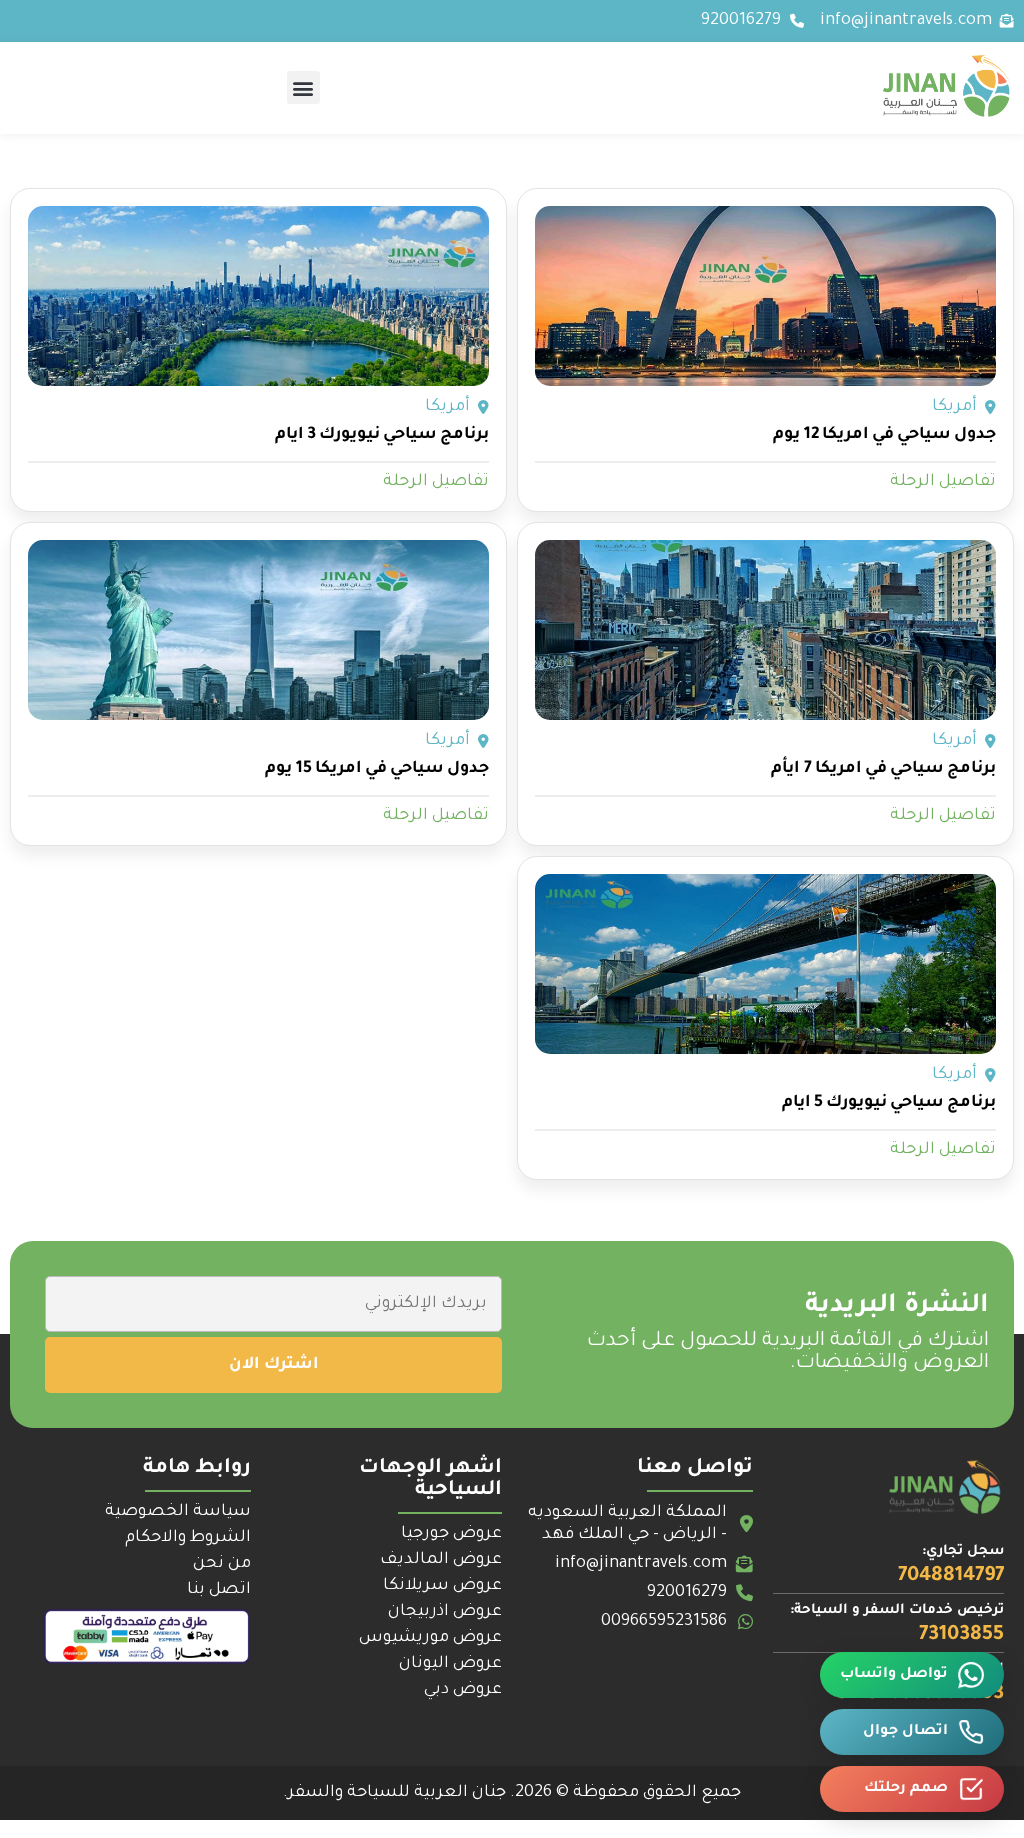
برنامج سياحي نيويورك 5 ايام (889, 1103)
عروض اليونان (450, 1664)
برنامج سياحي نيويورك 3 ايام (382, 435)
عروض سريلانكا (442, 1586)
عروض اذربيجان (445, 1612)
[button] (303, 87)
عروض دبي (463, 1690)
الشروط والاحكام (188, 1538)
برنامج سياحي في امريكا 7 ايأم (883, 769)
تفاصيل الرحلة (943, 482)
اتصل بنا (219, 1590)
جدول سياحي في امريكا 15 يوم (377, 769)
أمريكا (954, 407)
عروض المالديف (441, 1560)
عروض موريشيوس (430, 1638)
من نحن (222, 1564)
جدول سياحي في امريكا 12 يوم (884, 435)
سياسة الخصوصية (178, 1512)
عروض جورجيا (451, 1534)
